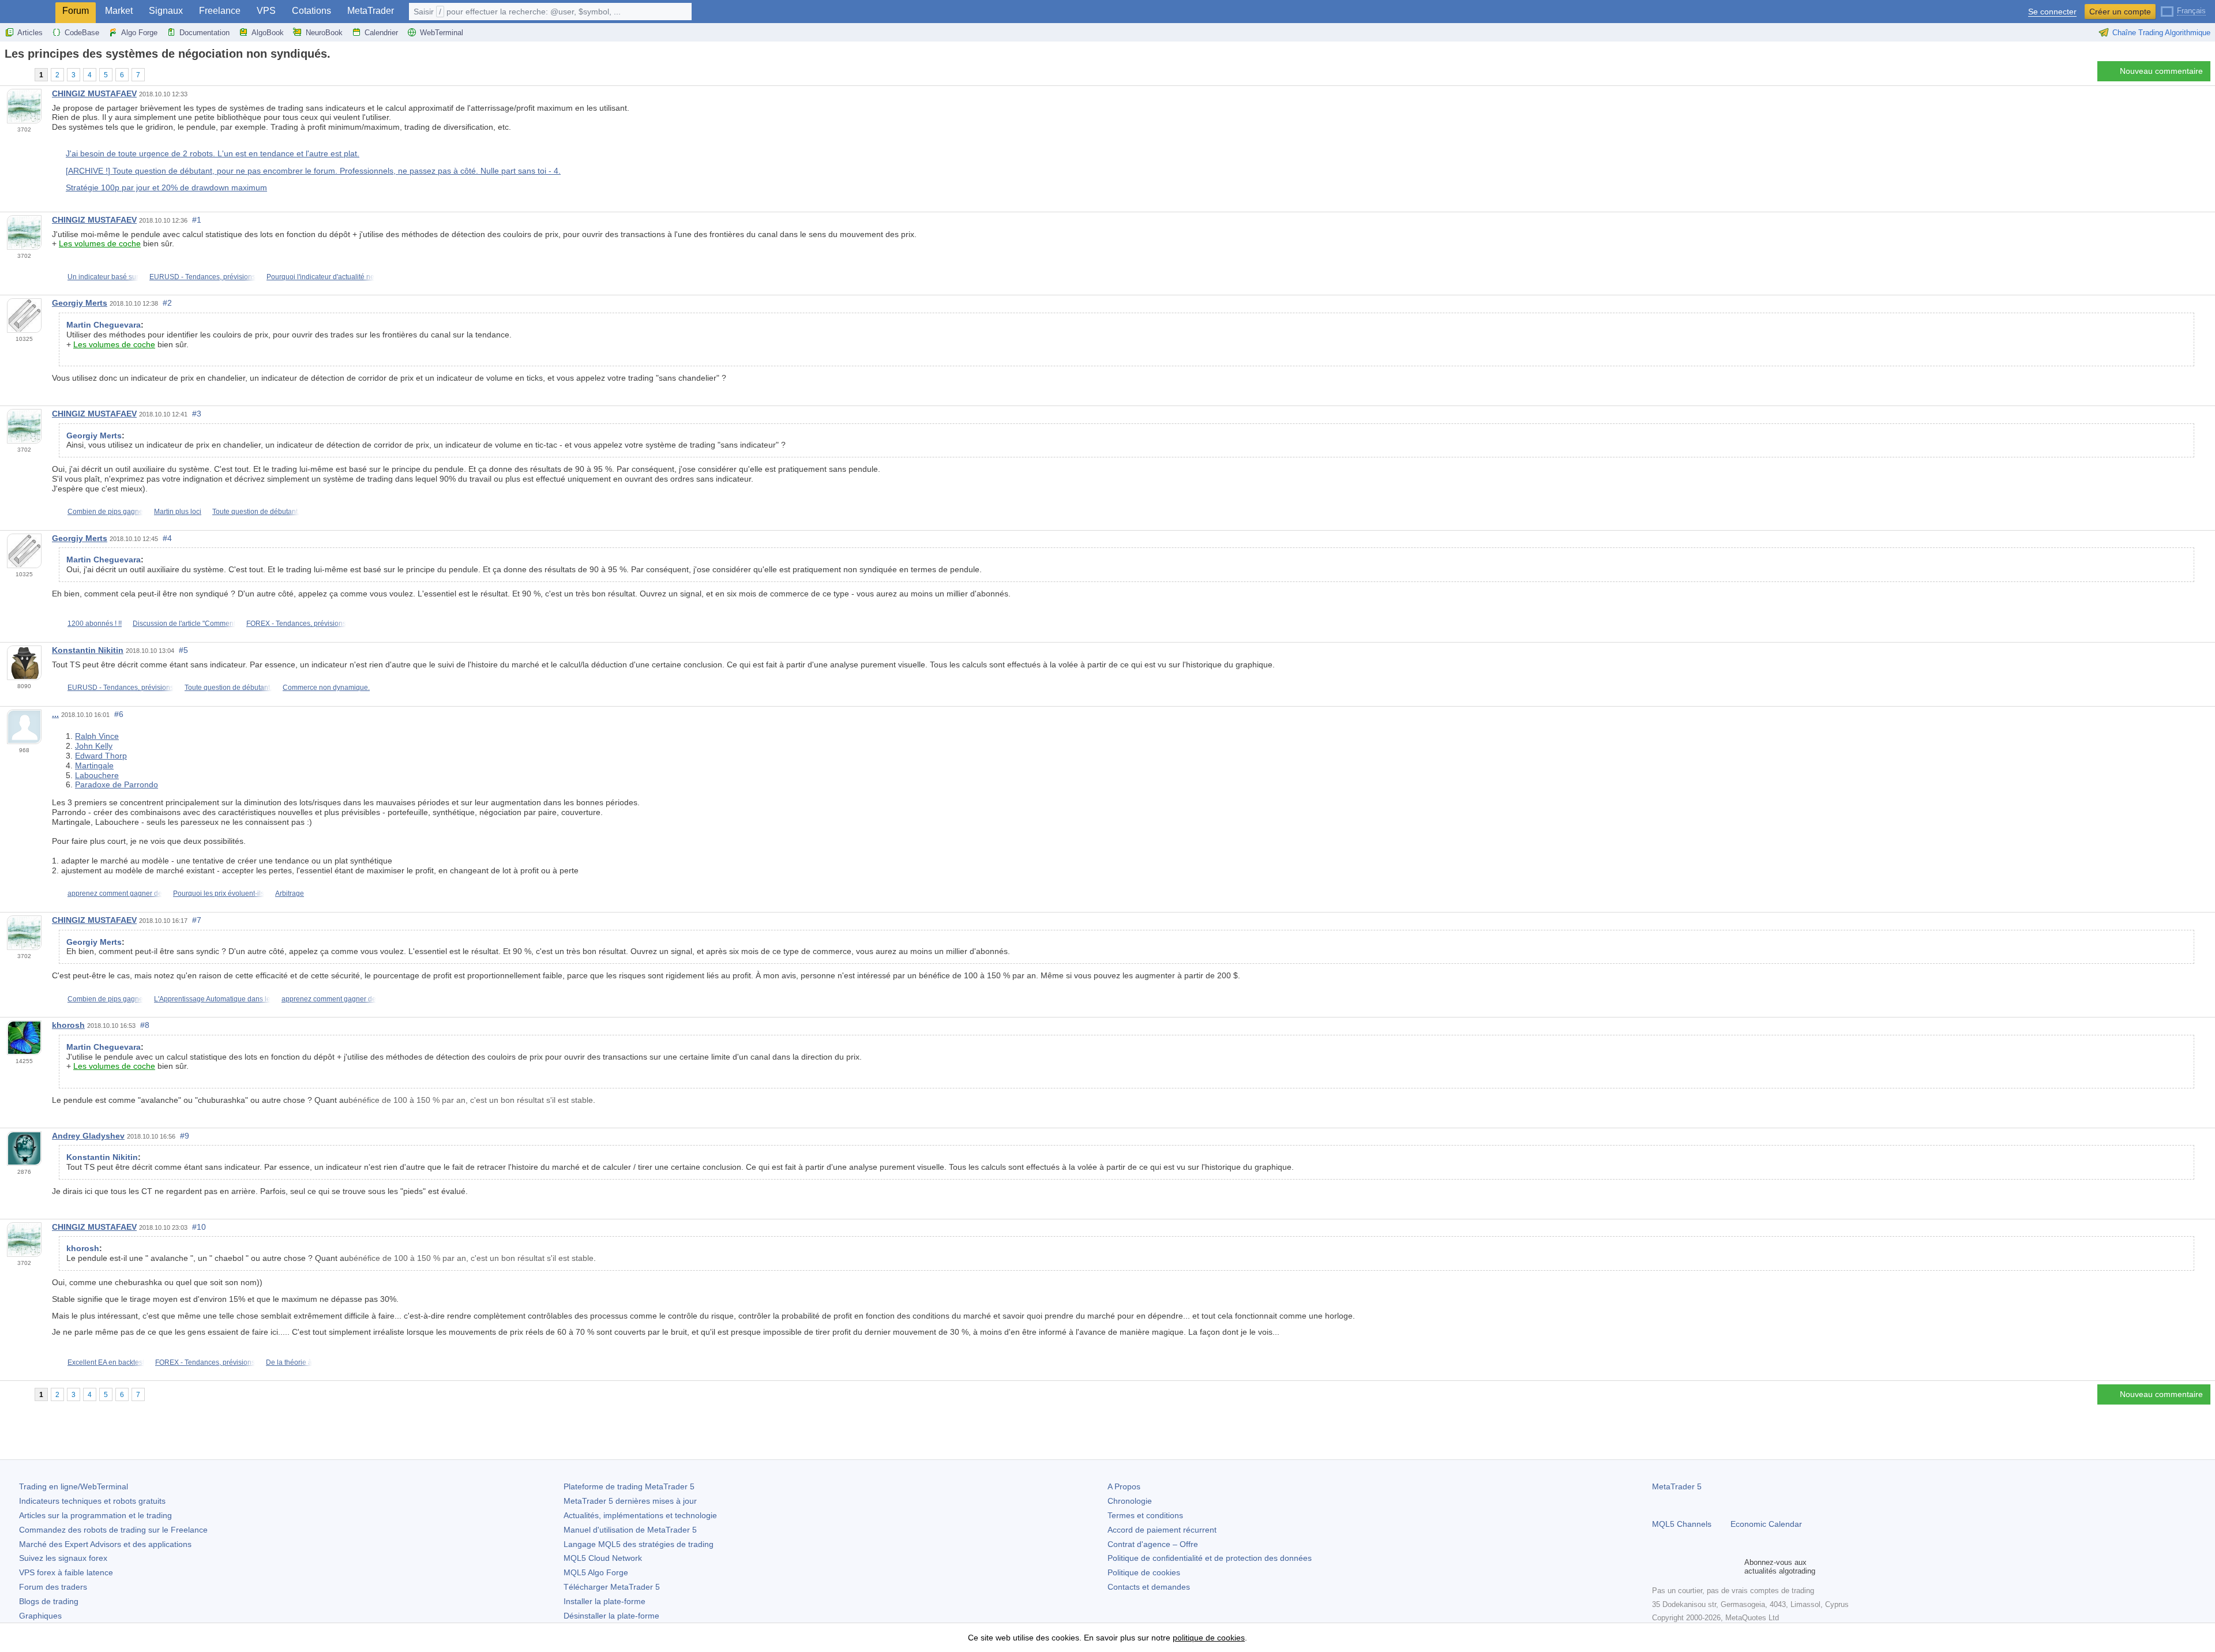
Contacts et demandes (1149, 1587)
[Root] (8, 74)
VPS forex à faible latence (66, 1572)
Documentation (204, 33)
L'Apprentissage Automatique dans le (212, 999)
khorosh (68, 1025)
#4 (167, 538)
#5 (183, 650)
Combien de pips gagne (105, 512)
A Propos (1124, 1486)
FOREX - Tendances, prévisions (296, 624)
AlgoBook (268, 33)
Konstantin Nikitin (88, 650)
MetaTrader (371, 11)
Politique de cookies (1144, 1572)
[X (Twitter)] (1696, 1567)
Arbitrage (290, 893)
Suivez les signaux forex (63, 1558)
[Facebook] (1659, 1567)
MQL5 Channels (1682, 1524)
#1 (197, 220)
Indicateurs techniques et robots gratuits (92, 1501)
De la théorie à (289, 1362)
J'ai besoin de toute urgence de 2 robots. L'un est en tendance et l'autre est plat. (213, 153)
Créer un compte (2120, 12)
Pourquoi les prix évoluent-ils (219, 893)
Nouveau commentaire (2161, 71)
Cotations (311, 11)
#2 (167, 303)
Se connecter (2052, 12)
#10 (199, 1227)
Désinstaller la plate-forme (611, 1616)
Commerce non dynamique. (326, 688)
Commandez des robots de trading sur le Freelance (113, 1530)
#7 (197, 920)
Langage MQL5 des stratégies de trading (639, 1544)
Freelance (220, 11)
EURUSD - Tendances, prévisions (202, 277)
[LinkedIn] (1733, 1567)
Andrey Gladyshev (88, 1136)
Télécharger (612, 1587)
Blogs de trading (49, 1601)
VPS (266, 11)
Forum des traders (53, 1587)
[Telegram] (1677, 1567)
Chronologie (1130, 1501)
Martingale (94, 765)
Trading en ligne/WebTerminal (74, 1486)
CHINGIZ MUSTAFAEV (94, 93)
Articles (30, 33)
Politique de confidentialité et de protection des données (1210, 1558)
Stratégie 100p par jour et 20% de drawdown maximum (166, 187)
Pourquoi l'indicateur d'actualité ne (320, 277)
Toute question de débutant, (256, 512)
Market (119, 11)
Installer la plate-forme (605, 1601)
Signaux (166, 11)
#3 (197, 414)
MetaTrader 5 (1677, 1486)
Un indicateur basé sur (103, 277)
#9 (185, 1136)
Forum (76, 11)
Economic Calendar (1766, 1524)
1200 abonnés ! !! (95, 624)
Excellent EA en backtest (106, 1362)
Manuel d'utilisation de (630, 1530)
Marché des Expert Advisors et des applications (105, 1544)
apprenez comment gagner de (115, 893)
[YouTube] (1714, 1567)
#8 (145, 1025)
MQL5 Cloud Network (603, 1558)
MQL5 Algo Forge (596, 1572)
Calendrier (381, 33)
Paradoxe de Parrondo (117, 784)
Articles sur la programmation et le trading (95, 1515)
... (55, 714)
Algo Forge (139, 33)
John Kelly (94, 746)
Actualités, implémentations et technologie (640, 1515)
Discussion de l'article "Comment (184, 624)
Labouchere (97, 775)
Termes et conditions (1145, 1515)
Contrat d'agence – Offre (1153, 1544)
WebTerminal (442, 33)
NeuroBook (324, 33)
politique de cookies (1209, 1638)
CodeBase (82, 33)
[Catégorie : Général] (22, 74)
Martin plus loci (178, 512)
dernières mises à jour (630, 1501)
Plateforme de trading (629, 1486)
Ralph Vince (97, 736)
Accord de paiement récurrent (1162, 1530)
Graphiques (40, 1616)
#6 (119, 714)
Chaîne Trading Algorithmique (2161, 33)
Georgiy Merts (80, 303)
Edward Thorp (101, 756)
